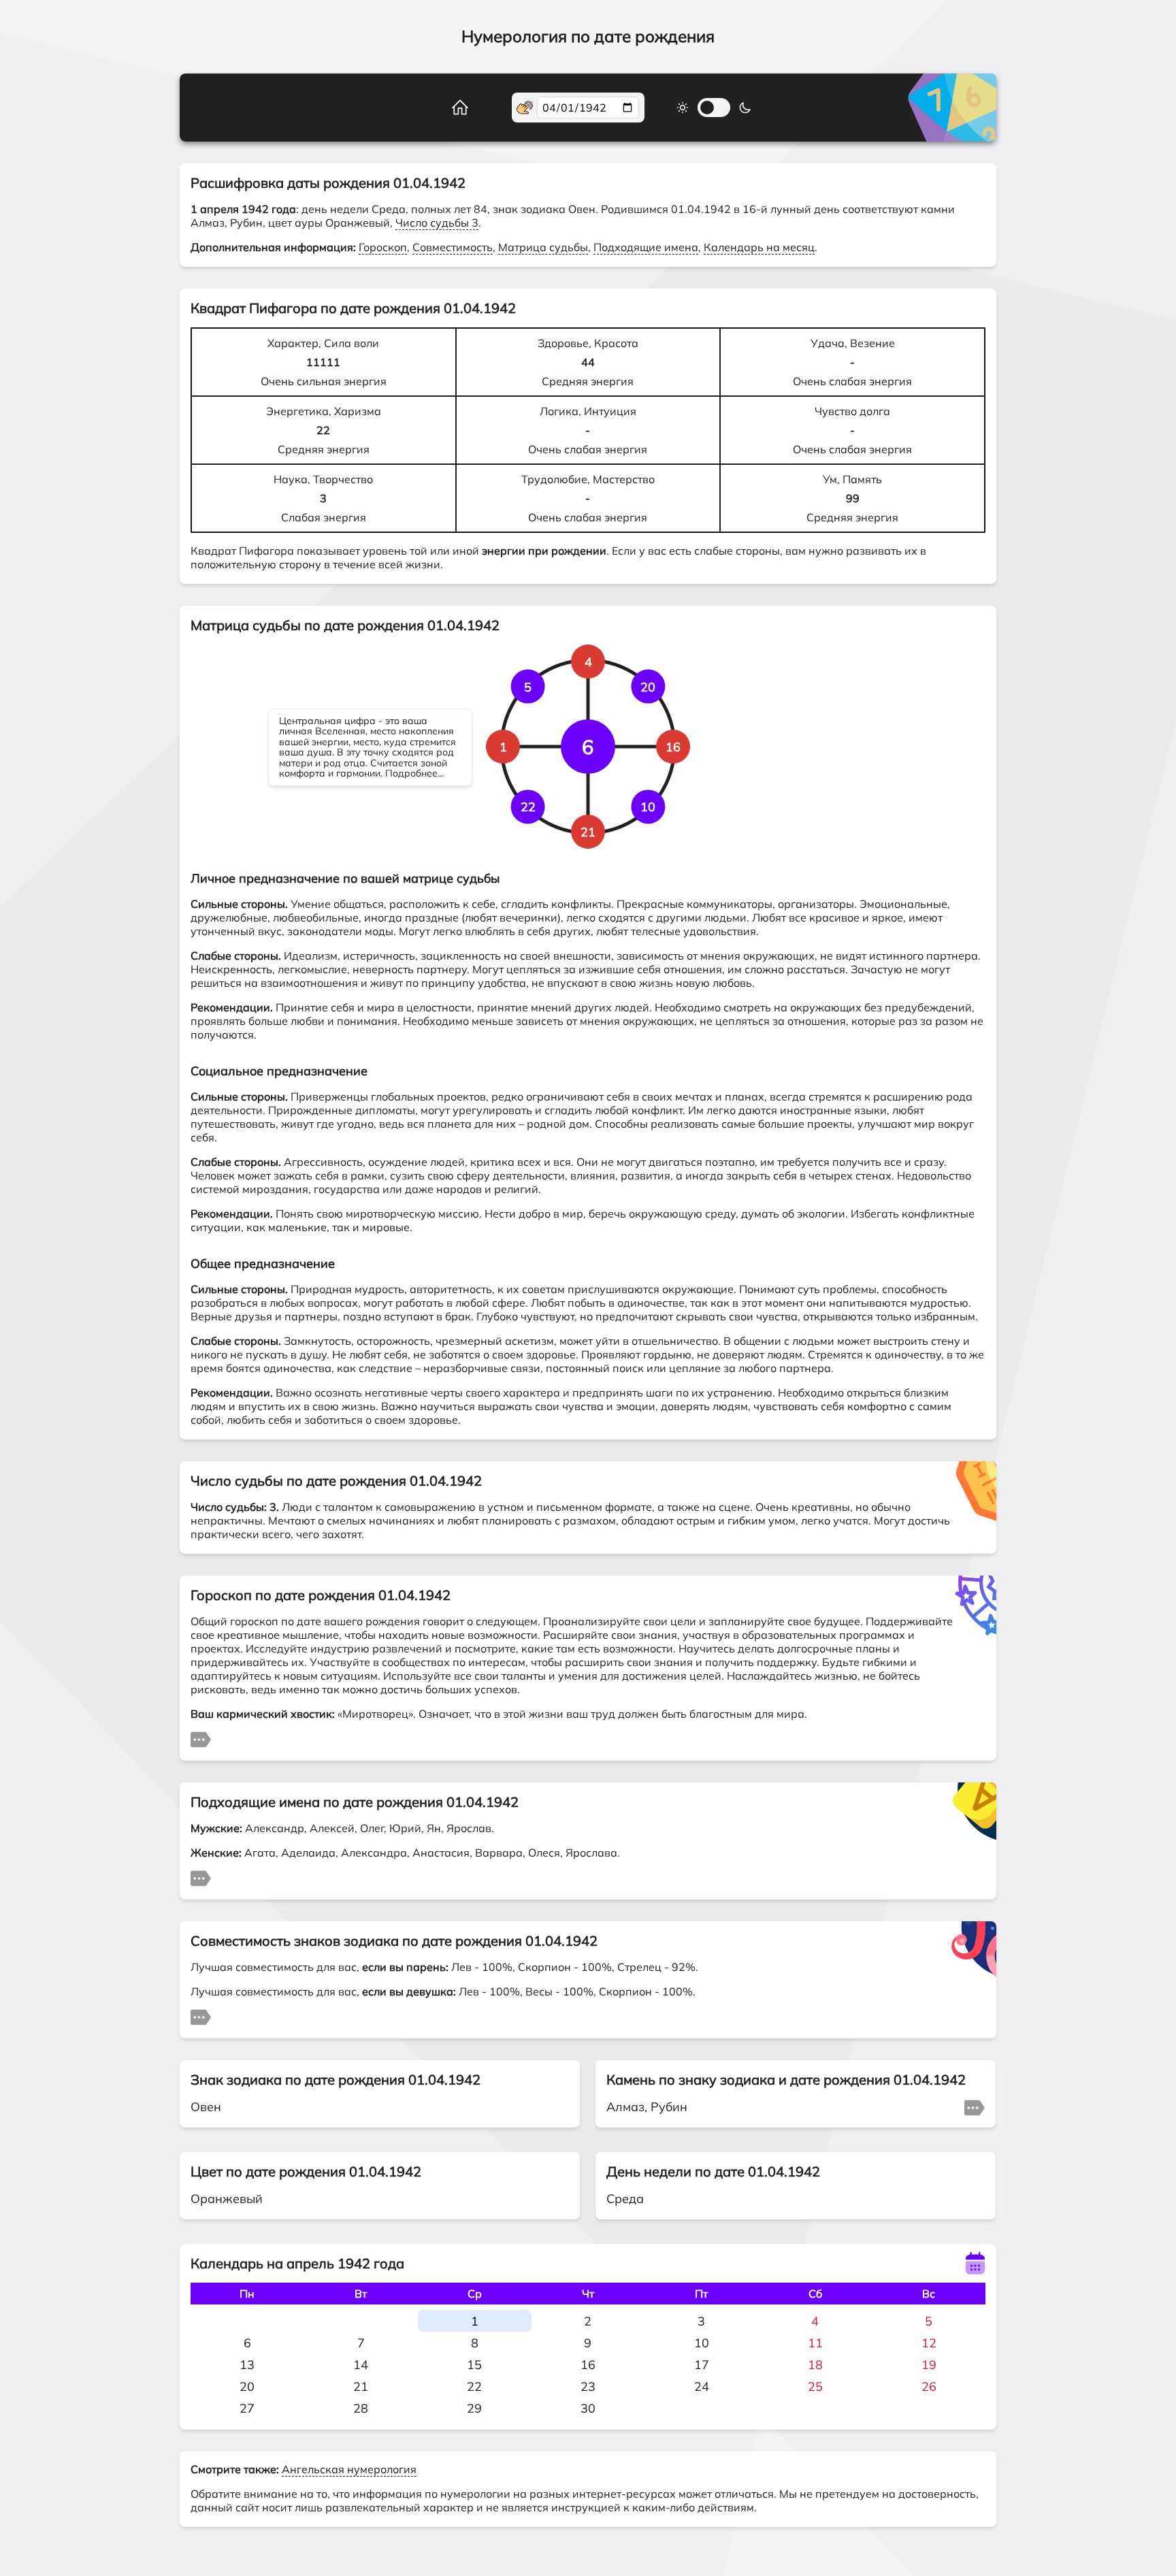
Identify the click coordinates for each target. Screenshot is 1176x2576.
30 (588, 2408)
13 (247, 2365)
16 (588, 2365)
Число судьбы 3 (437, 223)
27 (247, 2408)
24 (702, 2386)
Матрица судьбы (543, 247)
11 (815, 2343)
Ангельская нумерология (349, 2469)
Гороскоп (383, 247)
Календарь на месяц (759, 247)
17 (702, 2365)
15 (474, 2365)
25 (815, 2386)
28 (361, 2408)
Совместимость (453, 247)
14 (361, 2365)
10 (702, 2343)
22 (474, 2386)
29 (474, 2408)
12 (929, 2343)
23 (588, 2386)
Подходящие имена (646, 247)
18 (815, 2365)
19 (929, 2365)
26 (929, 2386)
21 (361, 2386)
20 (247, 2386)
